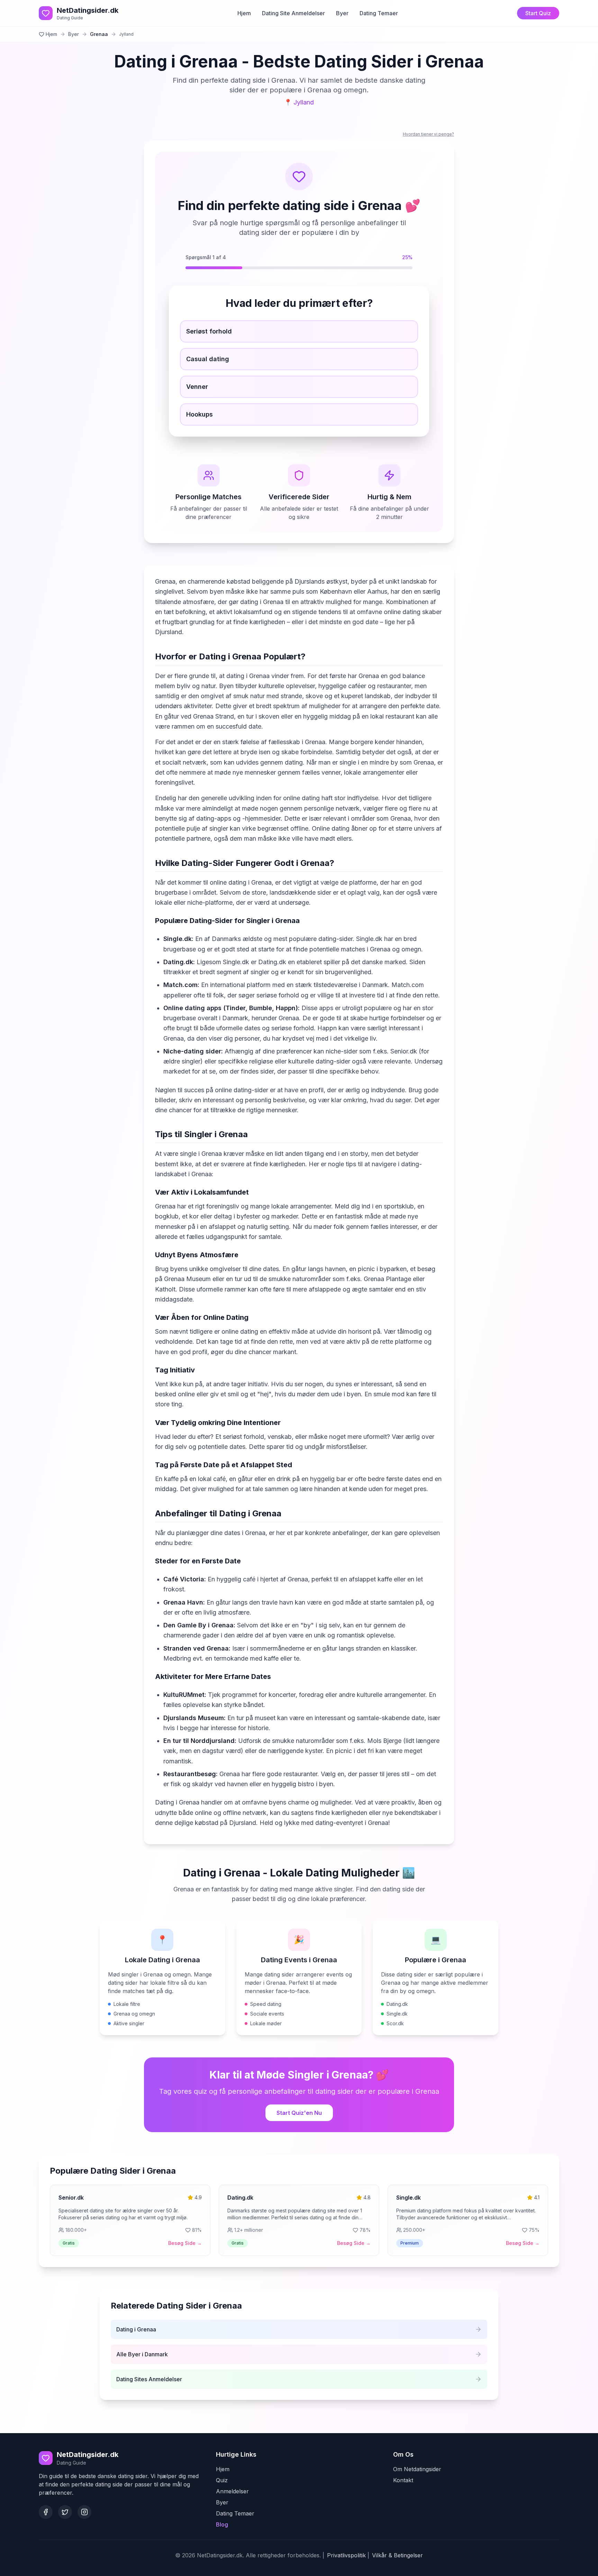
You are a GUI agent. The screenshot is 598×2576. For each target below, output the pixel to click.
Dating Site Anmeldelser (293, 13)
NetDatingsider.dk (88, 10)
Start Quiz (538, 13)
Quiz (222, 2480)
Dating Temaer (379, 13)
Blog (222, 2524)
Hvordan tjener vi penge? (428, 134)
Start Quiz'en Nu (299, 2113)
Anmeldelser (232, 2491)
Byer (342, 13)
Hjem (244, 13)
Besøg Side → (185, 2243)
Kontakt (403, 2480)
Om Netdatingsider (417, 2469)
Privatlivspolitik (346, 2555)
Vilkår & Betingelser (397, 2555)
